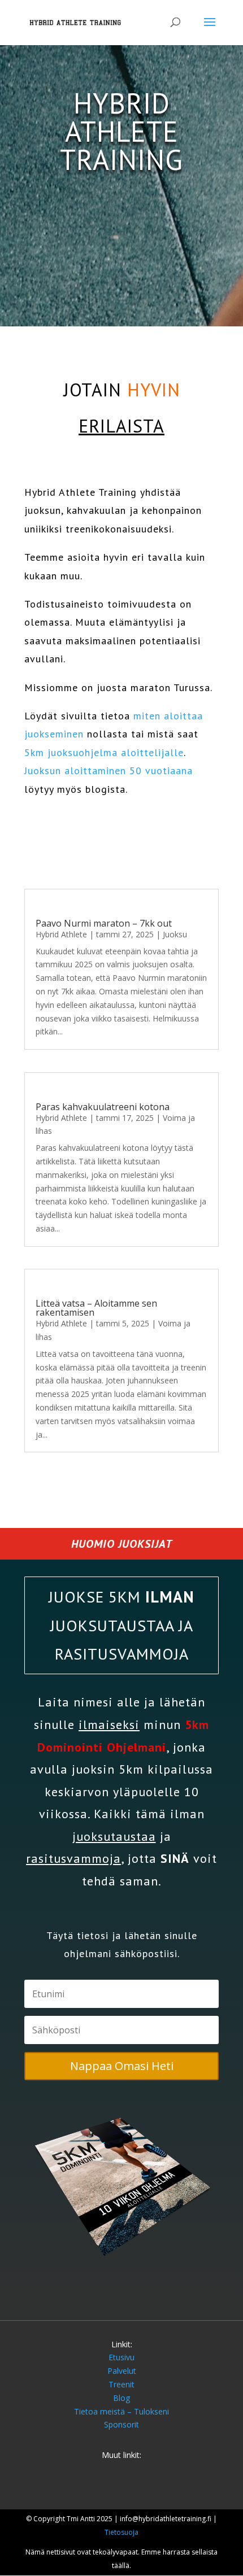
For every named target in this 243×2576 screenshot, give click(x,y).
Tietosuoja (121, 2532)
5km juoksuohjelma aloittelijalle (104, 752)
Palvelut (122, 2371)
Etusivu (121, 2357)
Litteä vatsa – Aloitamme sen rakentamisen (96, 1308)
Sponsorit (121, 2424)
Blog (121, 2398)
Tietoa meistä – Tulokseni (121, 2411)
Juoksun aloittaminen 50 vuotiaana (109, 770)
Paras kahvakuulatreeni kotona (103, 1107)
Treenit (121, 2384)
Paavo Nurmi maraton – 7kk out (104, 923)
